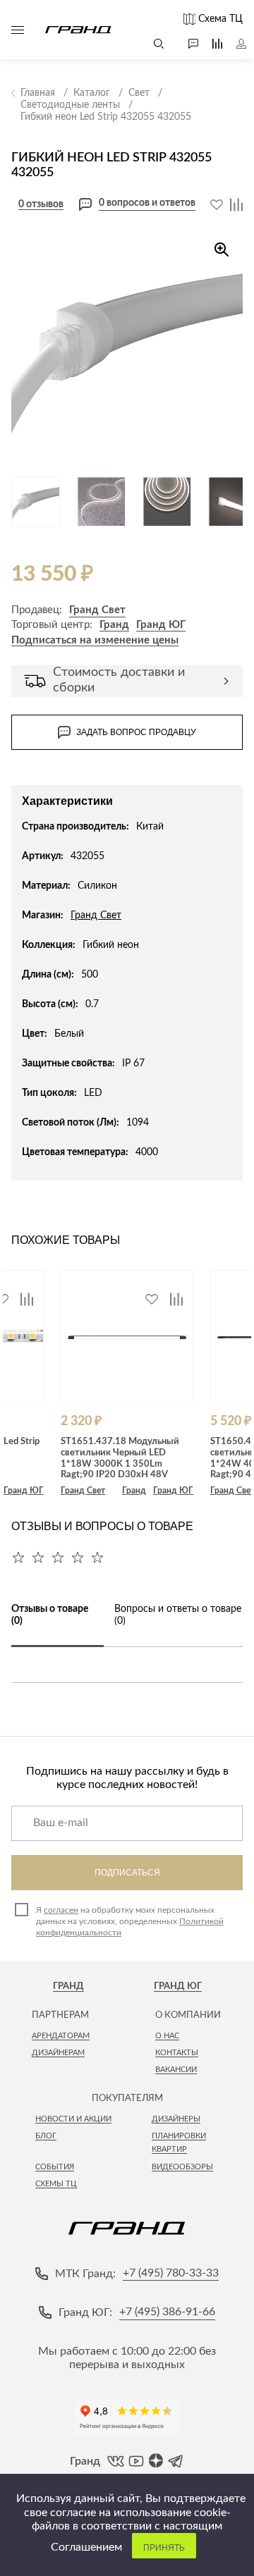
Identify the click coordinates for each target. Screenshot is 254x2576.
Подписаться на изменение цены (95, 640)
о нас (167, 2036)
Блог (46, 2136)
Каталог (18, 30)
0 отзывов (41, 204)
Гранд (114, 625)
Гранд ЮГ (161, 625)
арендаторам (61, 2036)
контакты (177, 2053)
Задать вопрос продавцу (136, 732)
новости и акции (73, 2119)
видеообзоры (182, 2167)
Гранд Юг (178, 1986)
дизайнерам (58, 2053)
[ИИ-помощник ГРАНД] (186, 44)
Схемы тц (56, 2184)
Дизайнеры (176, 2119)
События (55, 2167)
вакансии (176, 2070)
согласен (61, 1910)
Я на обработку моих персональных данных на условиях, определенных (130, 1921)
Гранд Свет (97, 610)
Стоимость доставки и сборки (119, 680)
